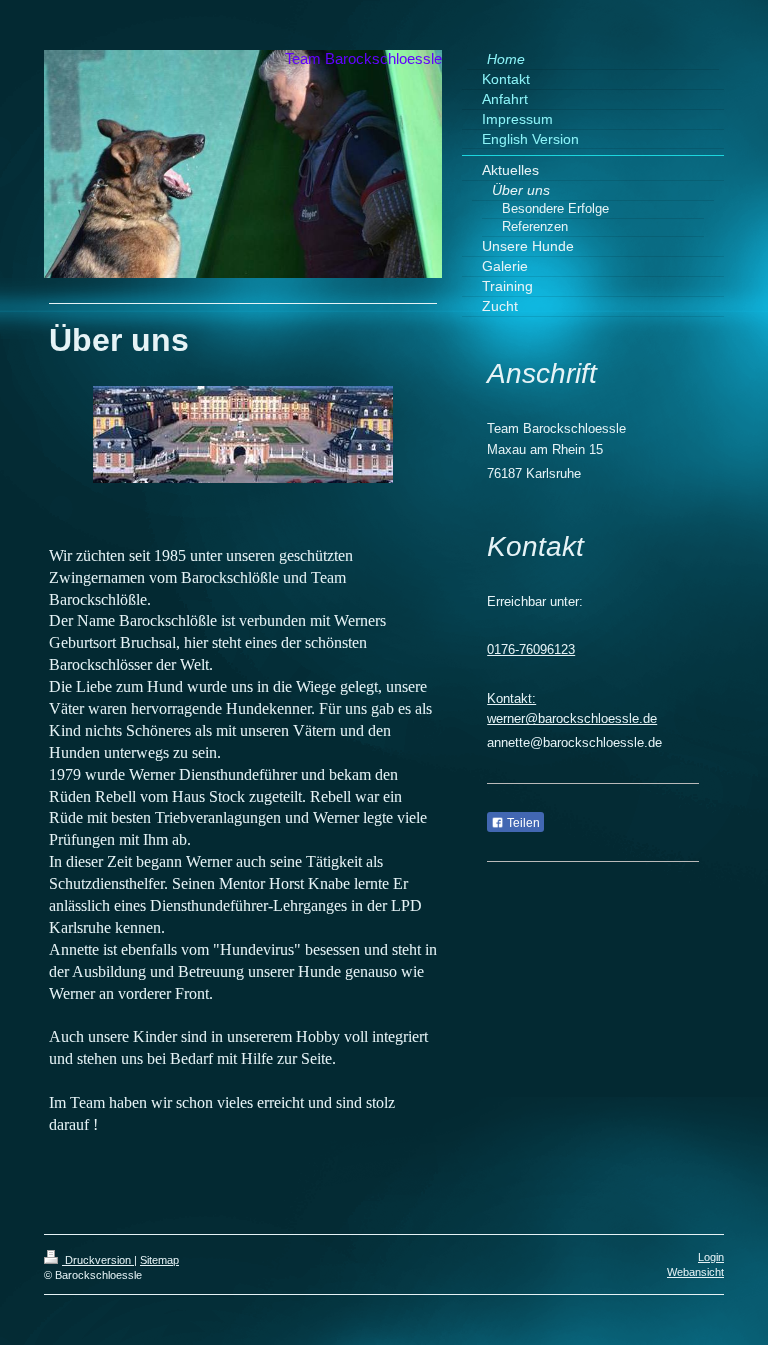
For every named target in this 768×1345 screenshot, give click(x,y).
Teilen (522, 823)
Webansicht (695, 1272)
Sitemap (159, 1260)
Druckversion (98, 1260)
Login (711, 1257)
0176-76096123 (531, 649)
